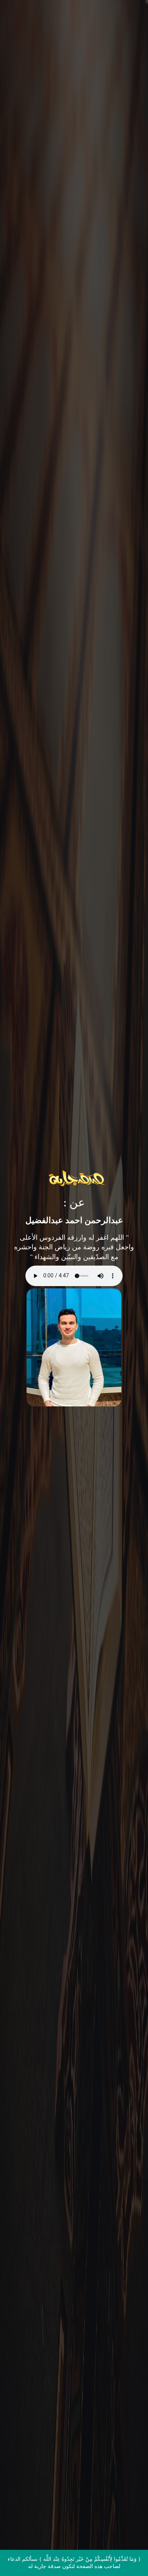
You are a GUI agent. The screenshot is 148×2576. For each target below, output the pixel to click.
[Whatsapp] (127, 2556)
